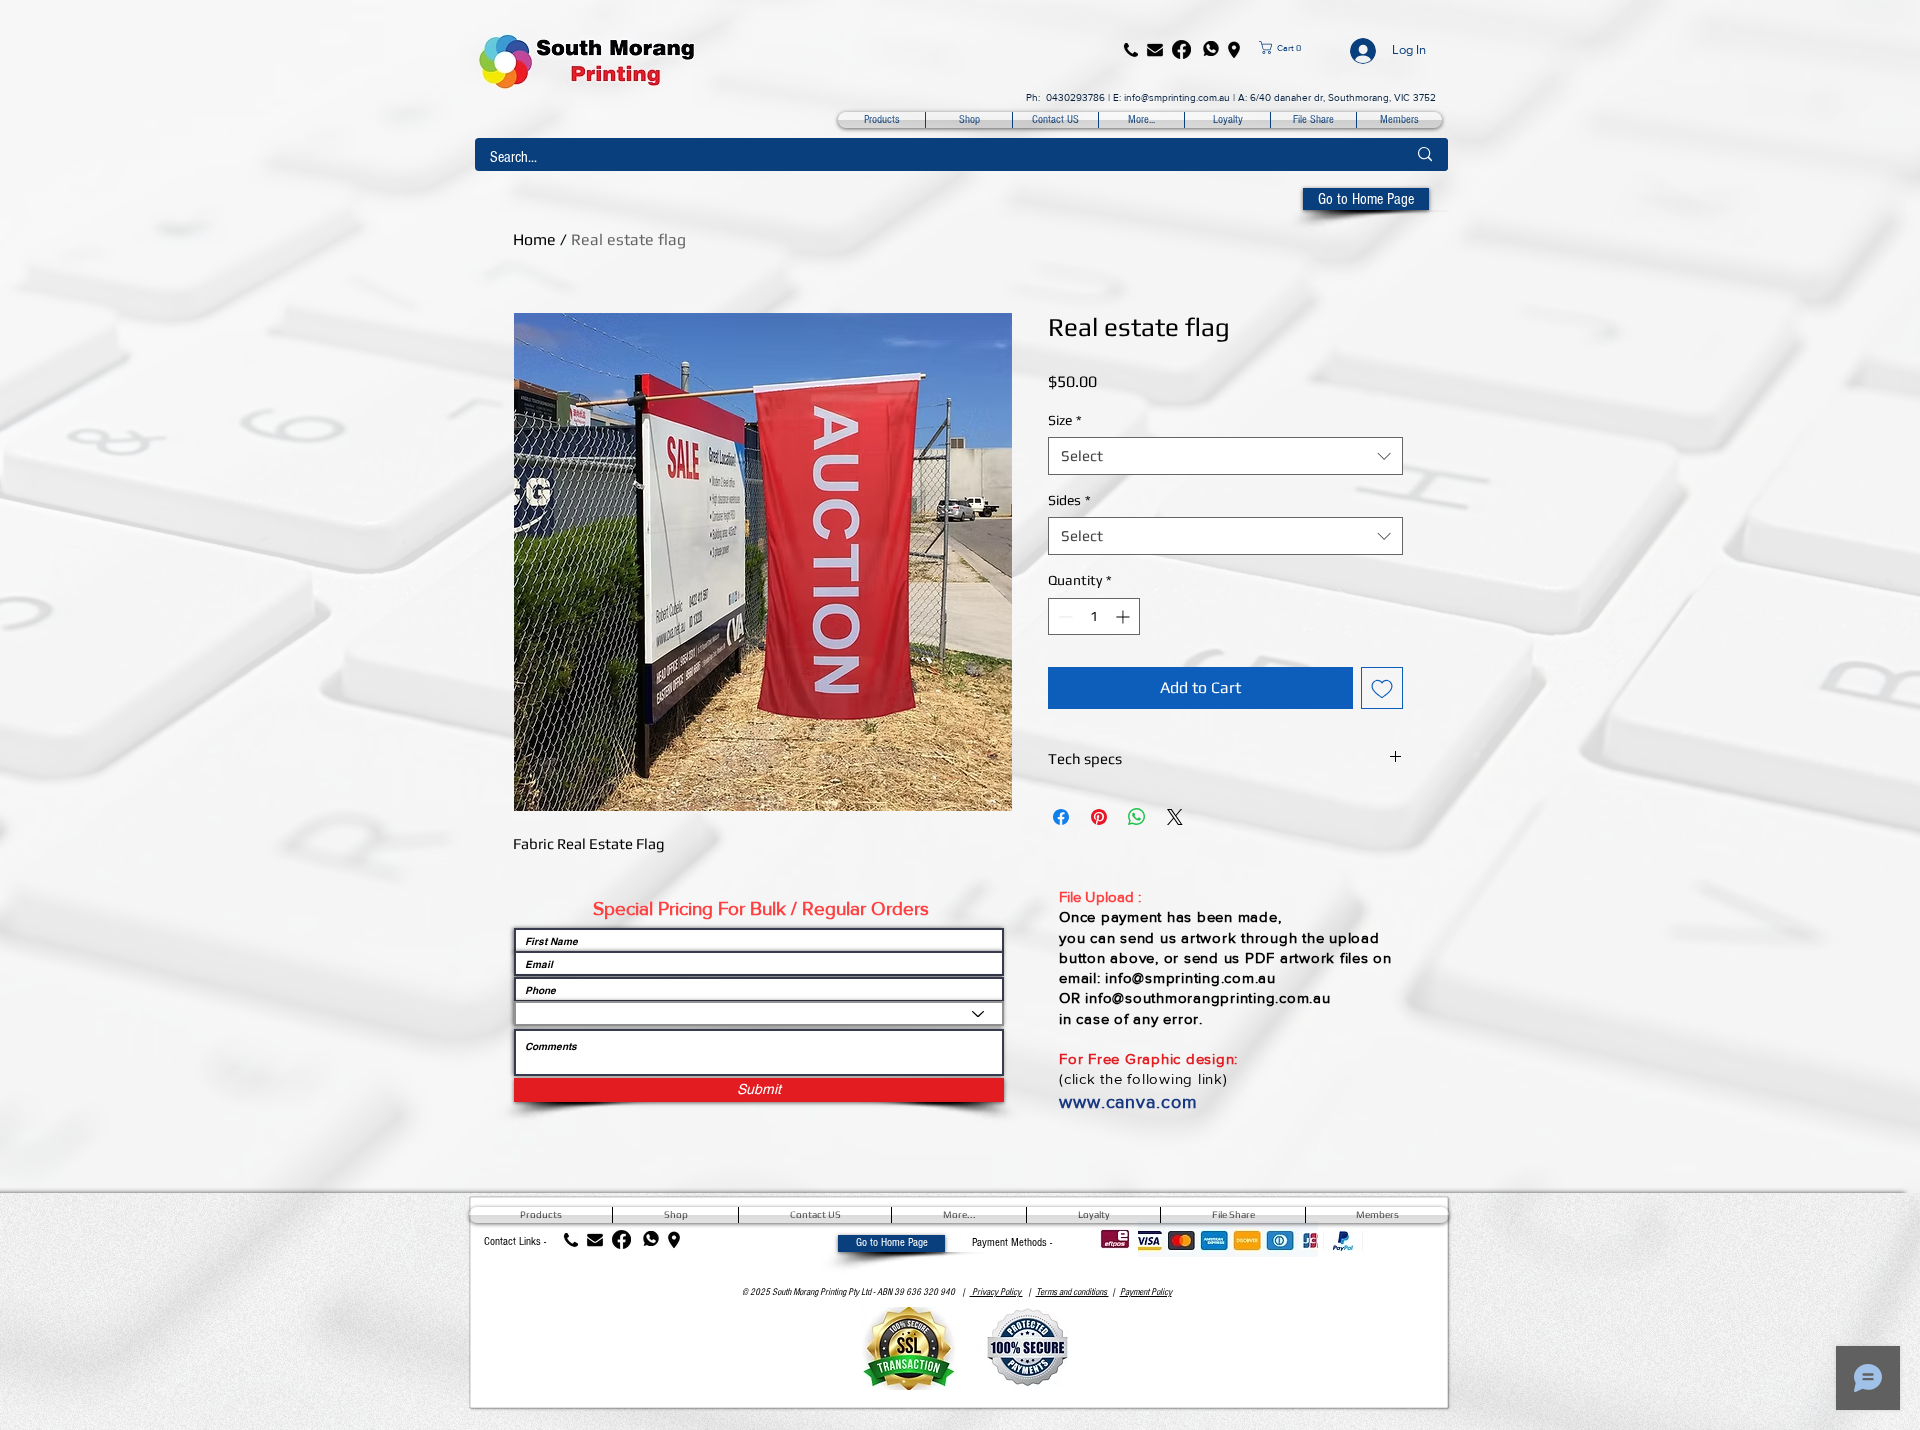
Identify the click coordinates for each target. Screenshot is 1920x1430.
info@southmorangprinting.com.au (1207, 997)
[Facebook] (1181, 49)
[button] (1296, 47)
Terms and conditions (1072, 1292)
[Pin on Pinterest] (1099, 817)
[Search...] (1425, 154)
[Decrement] (1063, 616)
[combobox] (1225, 456)
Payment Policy (1146, 1292)
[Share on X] (1175, 817)
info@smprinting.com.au (1177, 97)
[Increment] (1124, 616)
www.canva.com (1128, 1102)
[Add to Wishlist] (1382, 688)
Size (1065, 420)
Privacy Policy (996, 1292)
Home (534, 239)
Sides (1069, 500)
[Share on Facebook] (1061, 817)
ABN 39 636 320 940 (916, 1292)
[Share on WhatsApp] (1137, 817)
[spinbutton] (1094, 616)
